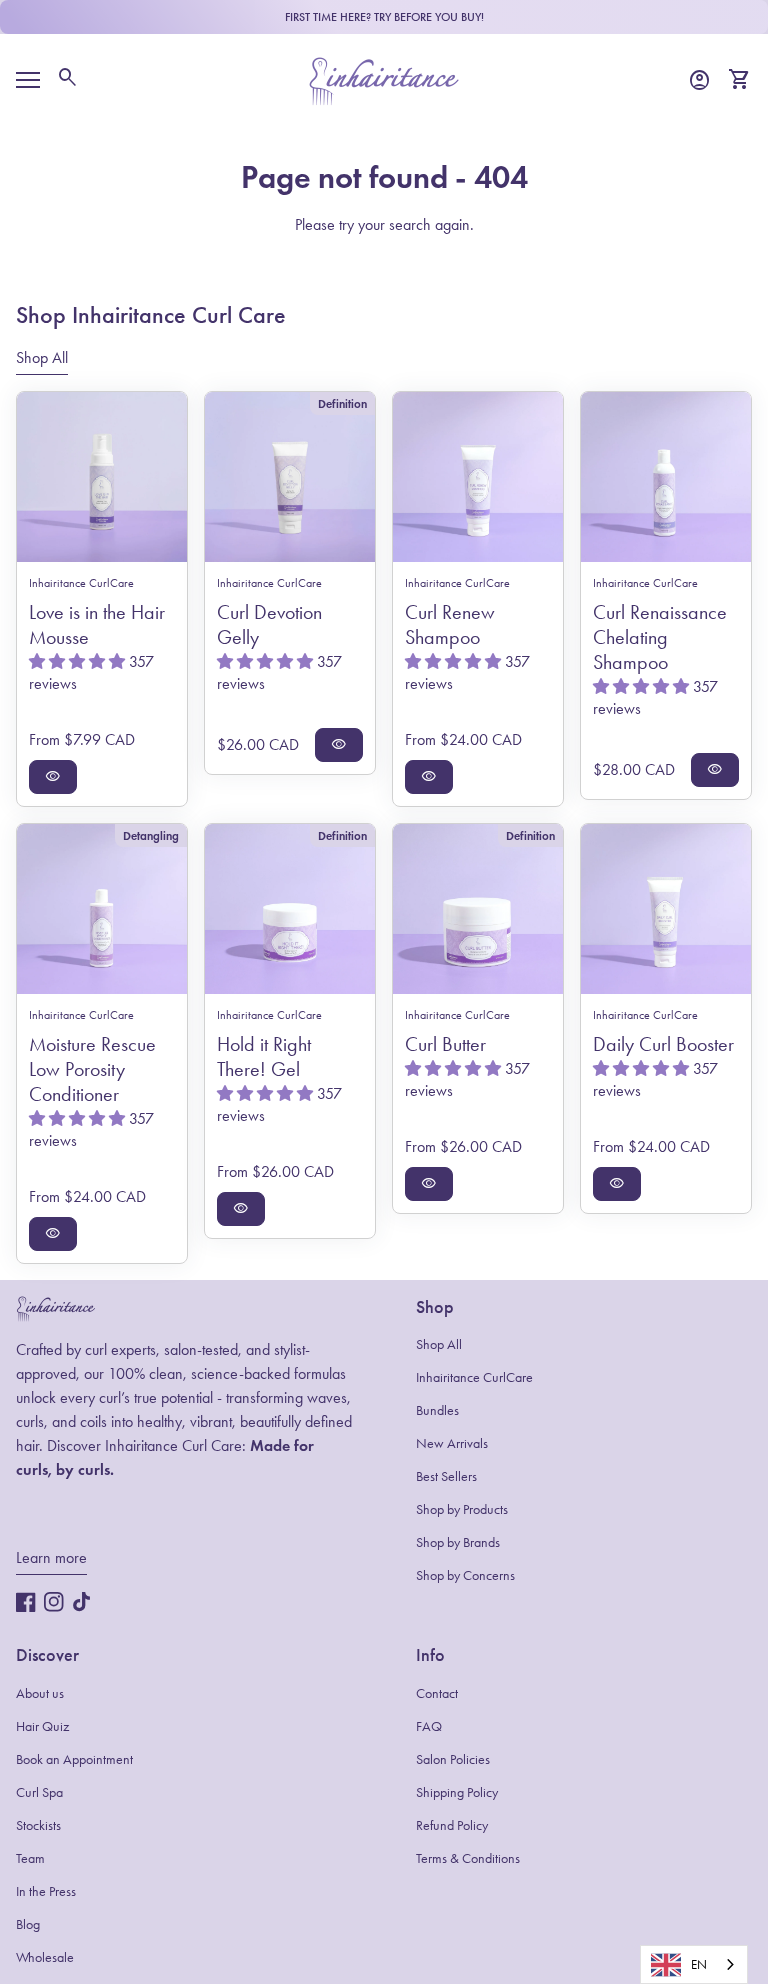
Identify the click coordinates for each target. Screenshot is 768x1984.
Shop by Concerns (465, 1575)
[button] (79, 661)
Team (30, 1858)
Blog (28, 1924)
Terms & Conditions (468, 1858)
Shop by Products (462, 1509)
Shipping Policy (457, 1792)
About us (40, 1693)
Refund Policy (452, 1825)
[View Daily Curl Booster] (666, 909)
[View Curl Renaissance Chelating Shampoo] (666, 477)
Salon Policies (453, 1759)
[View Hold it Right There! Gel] (290, 909)
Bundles (437, 1410)
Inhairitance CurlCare (474, 1377)
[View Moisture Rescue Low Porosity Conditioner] (102, 909)
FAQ (429, 1726)
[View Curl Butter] (478, 909)
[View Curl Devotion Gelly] (290, 477)
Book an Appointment (74, 1759)
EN (699, 1964)
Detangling (151, 835)
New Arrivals (452, 1443)
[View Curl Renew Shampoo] (478, 477)
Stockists (38, 1825)
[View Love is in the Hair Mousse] (102, 477)
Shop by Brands (458, 1542)
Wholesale (45, 1957)
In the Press (46, 1891)
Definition (342, 403)
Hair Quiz (42, 1726)
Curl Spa (39, 1792)
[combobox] (694, 1964)
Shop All (439, 1344)
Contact (437, 1693)
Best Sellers (446, 1476)
